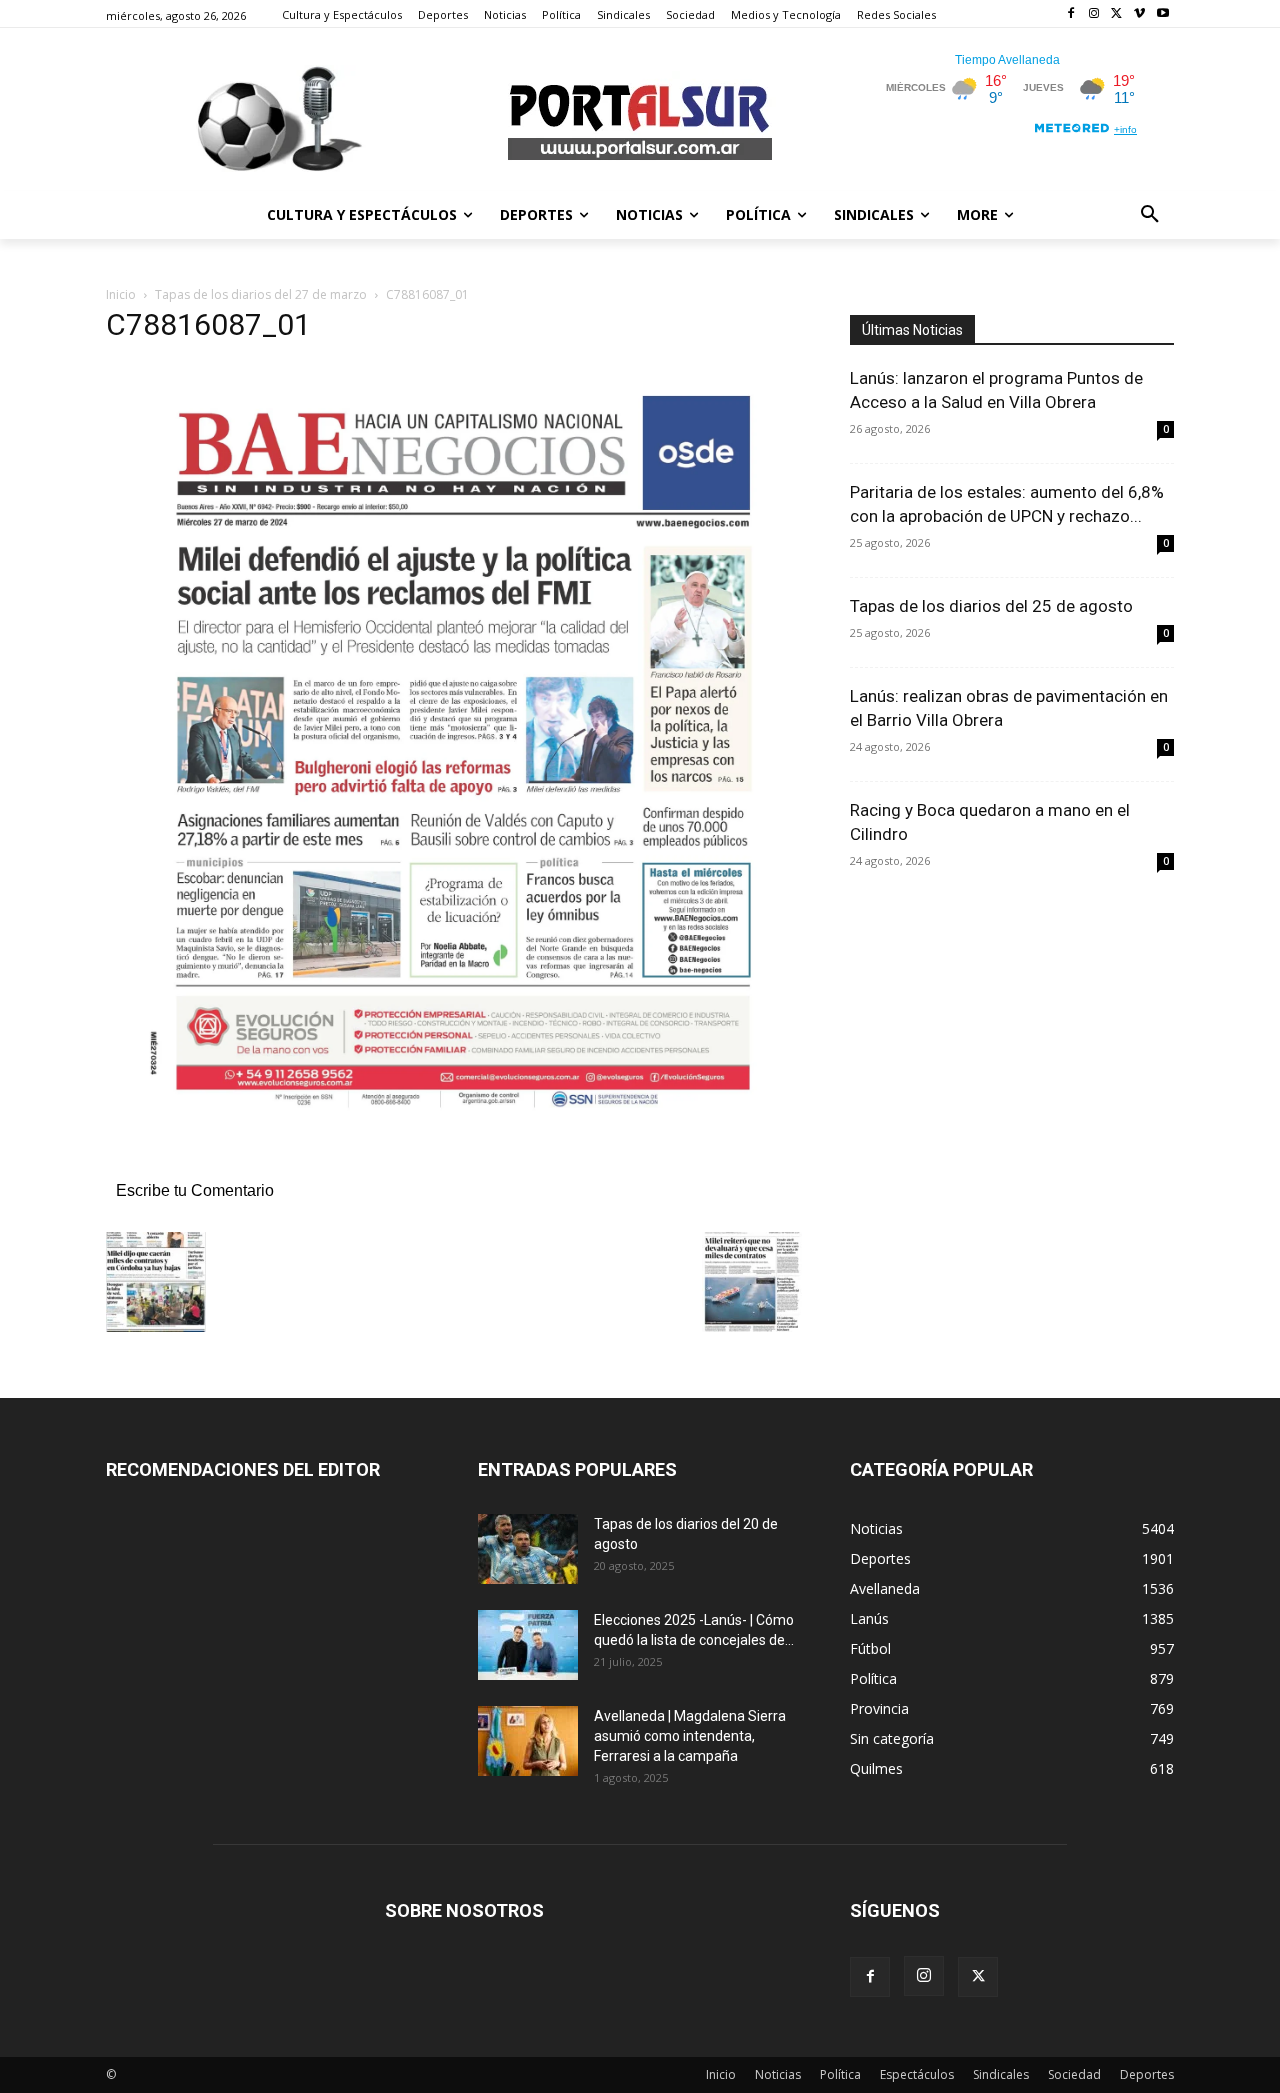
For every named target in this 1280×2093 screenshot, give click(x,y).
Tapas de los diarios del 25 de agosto (991, 606)
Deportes (1147, 2074)
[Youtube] (1162, 14)
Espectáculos (917, 2074)
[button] (1150, 215)
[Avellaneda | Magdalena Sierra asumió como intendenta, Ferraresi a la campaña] (528, 1741)
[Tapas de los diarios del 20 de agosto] (528, 1549)
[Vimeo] (1139, 14)
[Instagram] (1094, 14)
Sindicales (1001, 2074)
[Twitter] (1117, 14)
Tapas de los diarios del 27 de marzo (261, 294)
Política (840, 2074)
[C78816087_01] (454, 1169)
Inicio (121, 294)
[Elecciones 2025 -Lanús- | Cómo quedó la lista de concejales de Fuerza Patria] (528, 1645)
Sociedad (1074, 2074)
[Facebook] (1071, 14)
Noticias (778, 2074)
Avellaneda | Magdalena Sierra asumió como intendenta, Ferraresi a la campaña (690, 1736)
